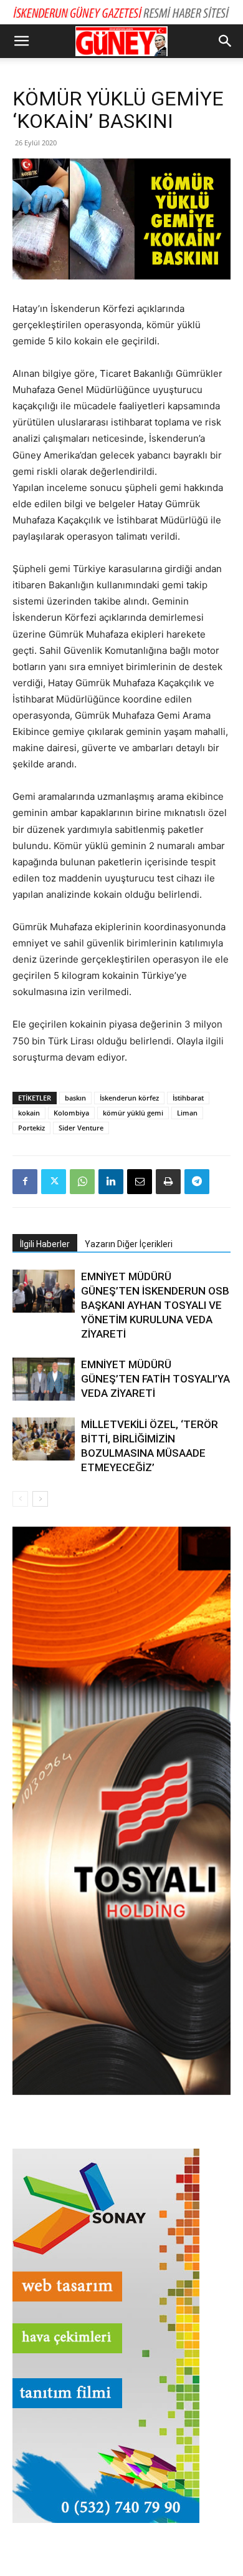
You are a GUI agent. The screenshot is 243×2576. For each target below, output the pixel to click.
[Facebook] (25, 1182)
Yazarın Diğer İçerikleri (129, 1244)
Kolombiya (71, 1113)
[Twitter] (54, 1182)
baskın (75, 1098)
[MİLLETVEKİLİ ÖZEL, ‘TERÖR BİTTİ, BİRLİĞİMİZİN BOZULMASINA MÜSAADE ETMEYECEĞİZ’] (44, 1439)
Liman (187, 1113)
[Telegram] (197, 1182)
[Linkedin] (111, 1182)
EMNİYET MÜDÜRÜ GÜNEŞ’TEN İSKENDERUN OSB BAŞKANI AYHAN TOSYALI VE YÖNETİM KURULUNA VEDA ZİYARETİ (155, 1305)
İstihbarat (188, 1098)
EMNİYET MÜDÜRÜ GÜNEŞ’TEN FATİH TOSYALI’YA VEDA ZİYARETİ (155, 1379)
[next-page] (40, 1499)
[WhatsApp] (82, 1182)
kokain (29, 1113)
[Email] (140, 1182)
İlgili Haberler (45, 1244)
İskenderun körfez (129, 1098)
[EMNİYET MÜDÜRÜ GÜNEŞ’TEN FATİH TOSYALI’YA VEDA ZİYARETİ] (44, 1379)
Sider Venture (81, 1128)
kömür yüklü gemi (133, 1113)
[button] (21, 41)
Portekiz (31, 1128)
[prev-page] (20, 1499)
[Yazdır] (168, 1182)
